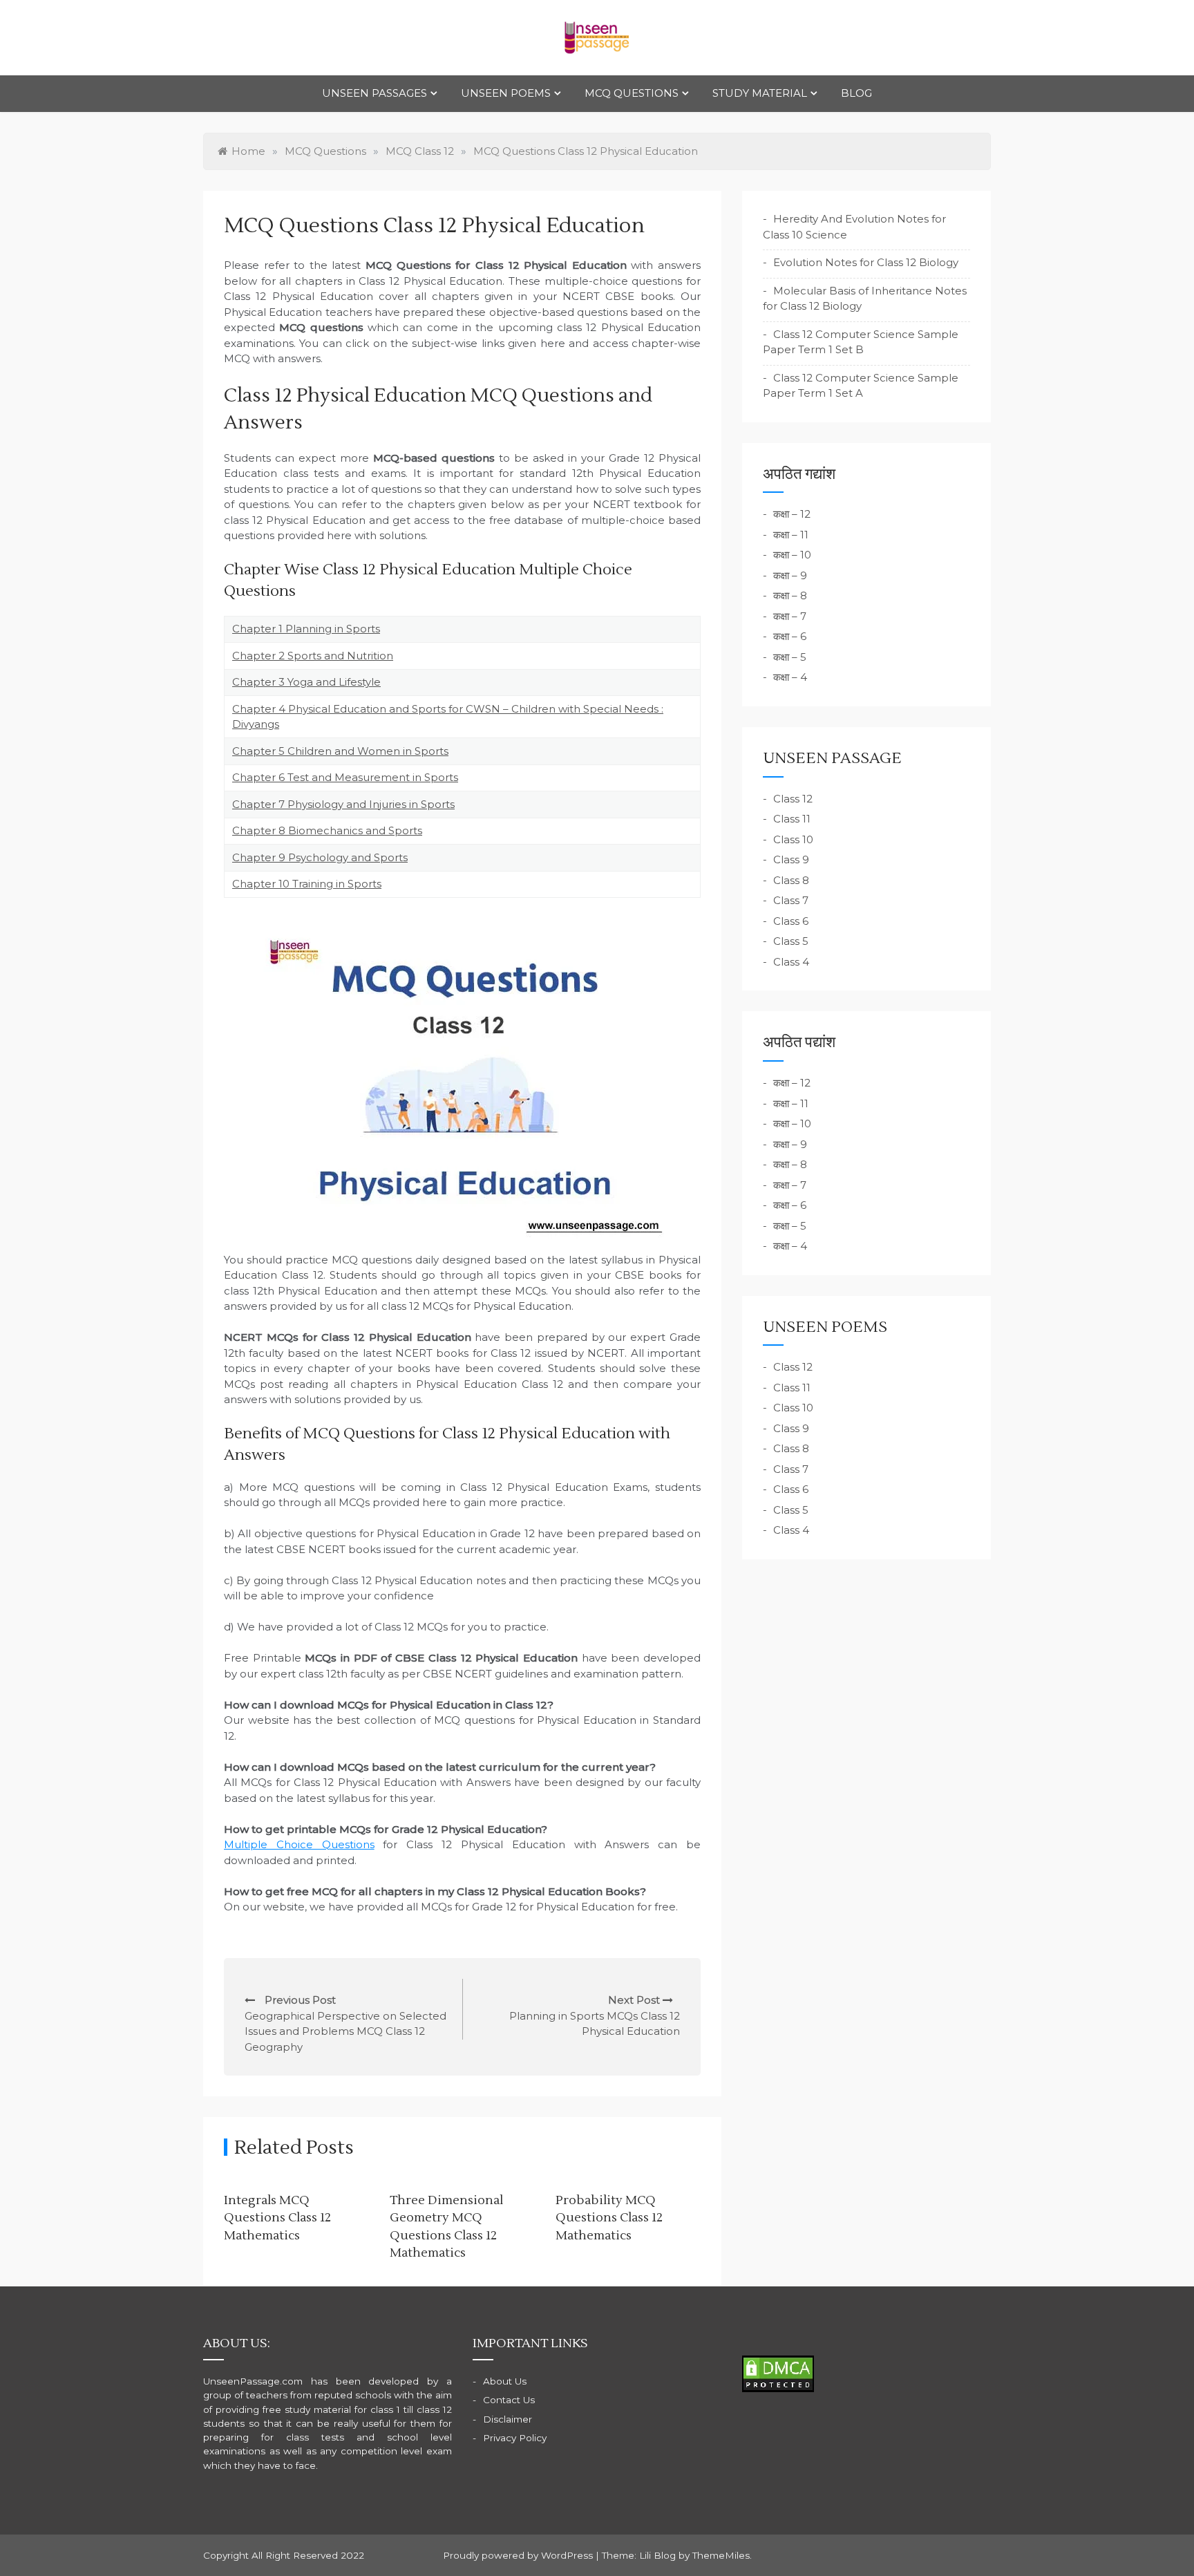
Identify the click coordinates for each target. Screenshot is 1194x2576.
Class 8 (791, 880)
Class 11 (792, 819)
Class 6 (791, 921)
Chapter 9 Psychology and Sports (320, 857)
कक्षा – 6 (790, 636)
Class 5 (791, 941)
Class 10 (793, 839)
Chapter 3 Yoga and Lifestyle (306, 682)
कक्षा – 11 (791, 535)
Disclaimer (508, 2419)
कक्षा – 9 (790, 575)
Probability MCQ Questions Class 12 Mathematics (609, 2218)
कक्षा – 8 (790, 595)
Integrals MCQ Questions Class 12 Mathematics (277, 2218)
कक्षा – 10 (792, 555)
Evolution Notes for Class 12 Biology (866, 262)
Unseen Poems (506, 93)
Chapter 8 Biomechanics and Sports (327, 830)
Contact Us (509, 2400)
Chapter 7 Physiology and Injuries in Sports (343, 804)
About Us (505, 2381)
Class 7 (791, 900)
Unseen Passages (375, 93)
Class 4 (791, 962)
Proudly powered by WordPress (519, 2555)
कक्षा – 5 (790, 657)
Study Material (760, 93)
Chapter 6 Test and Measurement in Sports (345, 777)
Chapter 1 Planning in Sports (306, 629)
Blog (856, 93)
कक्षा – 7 (790, 616)
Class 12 (793, 799)
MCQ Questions (632, 93)
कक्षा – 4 (790, 677)
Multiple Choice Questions (299, 1844)
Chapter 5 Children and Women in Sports (340, 751)
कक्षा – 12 (792, 514)
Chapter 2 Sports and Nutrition (313, 656)
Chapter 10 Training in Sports (307, 884)
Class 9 (791, 859)
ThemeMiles (721, 2555)
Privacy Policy (515, 2438)
